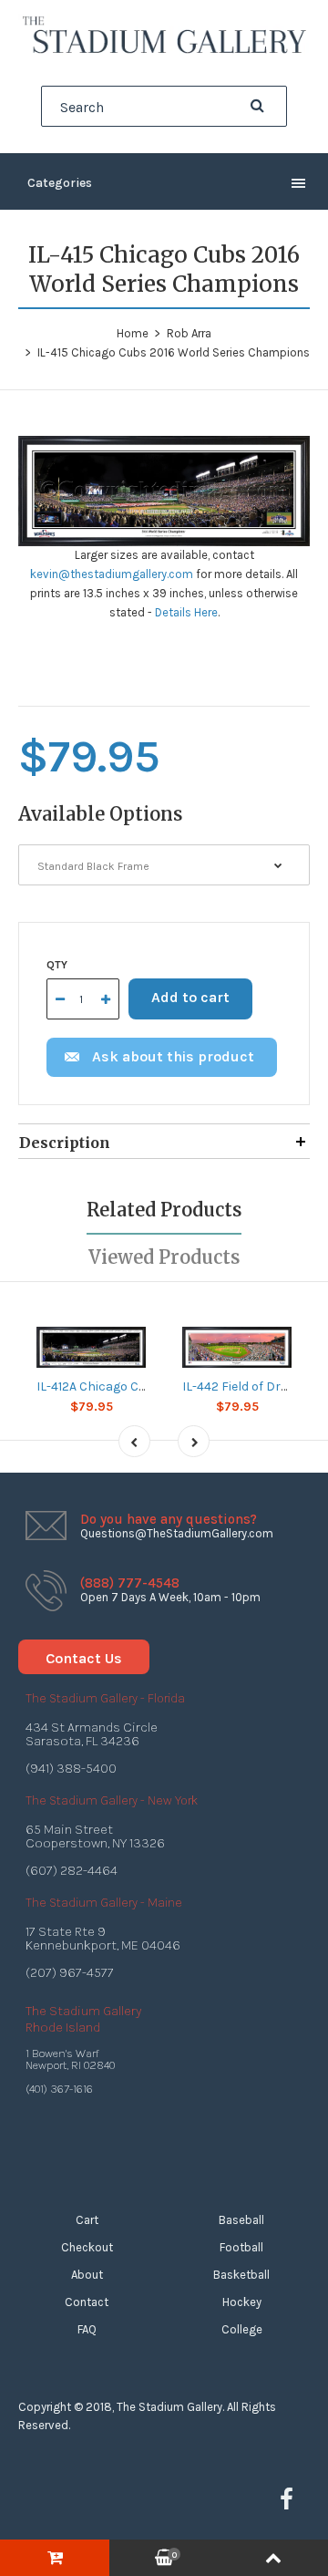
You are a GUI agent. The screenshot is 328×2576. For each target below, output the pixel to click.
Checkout (87, 2247)
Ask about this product (173, 1056)
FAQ (87, 2329)
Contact (87, 2302)
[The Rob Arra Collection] (164, 52)
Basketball (241, 2275)
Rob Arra (189, 333)
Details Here (186, 612)
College (242, 2329)
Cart (87, 2220)
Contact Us (84, 1658)
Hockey (242, 2302)
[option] (164, 491)
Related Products (164, 1210)
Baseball (241, 2220)
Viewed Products (164, 1257)
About (87, 2275)
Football (241, 2247)
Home (133, 333)
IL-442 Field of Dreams (248, 1386)
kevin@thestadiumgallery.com (112, 574)
